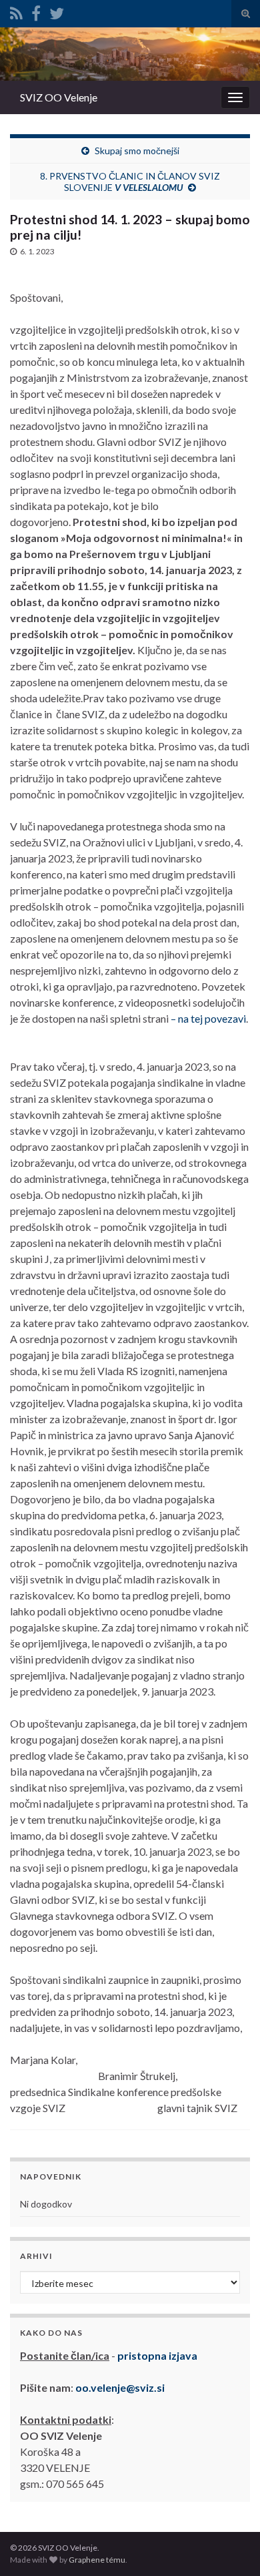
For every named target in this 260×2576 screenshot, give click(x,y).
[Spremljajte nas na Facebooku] (36, 11)
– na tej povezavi (208, 1018)
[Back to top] (230, 2546)
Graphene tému (97, 2560)
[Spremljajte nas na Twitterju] (57, 11)
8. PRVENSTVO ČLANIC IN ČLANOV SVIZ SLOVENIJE (130, 182)
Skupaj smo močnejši (137, 151)
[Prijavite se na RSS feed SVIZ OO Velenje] (16, 11)
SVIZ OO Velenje (59, 97)
